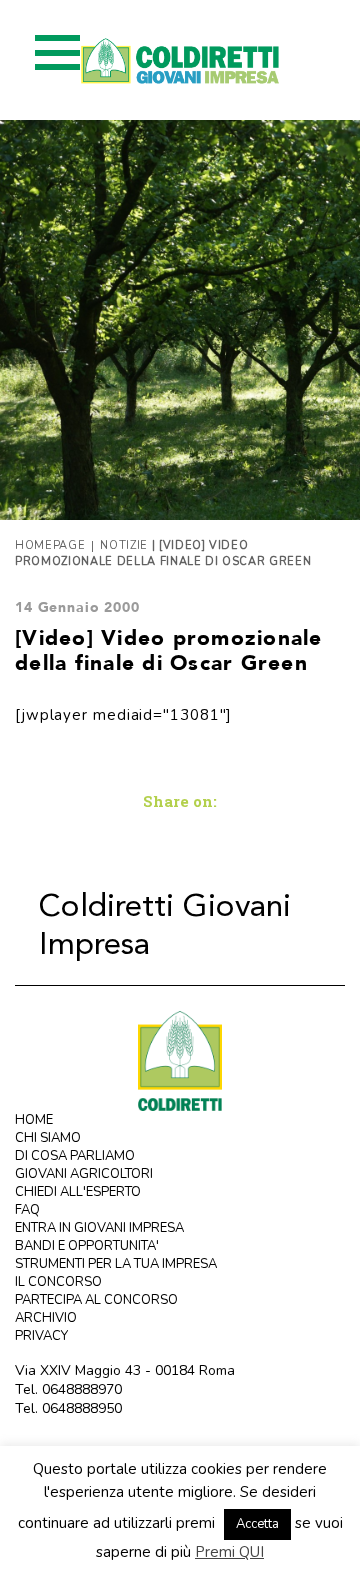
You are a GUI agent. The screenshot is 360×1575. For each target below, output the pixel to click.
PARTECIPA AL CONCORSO (96, 1300)
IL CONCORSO (58, 1282)
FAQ (27, 1210)
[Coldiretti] (180, 1059)
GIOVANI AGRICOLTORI (84, 1174)
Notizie (124, 545)
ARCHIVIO (46, 1318)
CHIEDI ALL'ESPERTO (78, 1192)
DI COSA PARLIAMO (75, 1156)
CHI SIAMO (48, 1138)
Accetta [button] (257, 1524)
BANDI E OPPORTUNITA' (87, 1246)
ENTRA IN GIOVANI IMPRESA (99, 1228)
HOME (34, 1120)
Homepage (50, 545)
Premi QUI (229, 1552)
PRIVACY (41, 1336)
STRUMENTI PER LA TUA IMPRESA (116, 1264)
